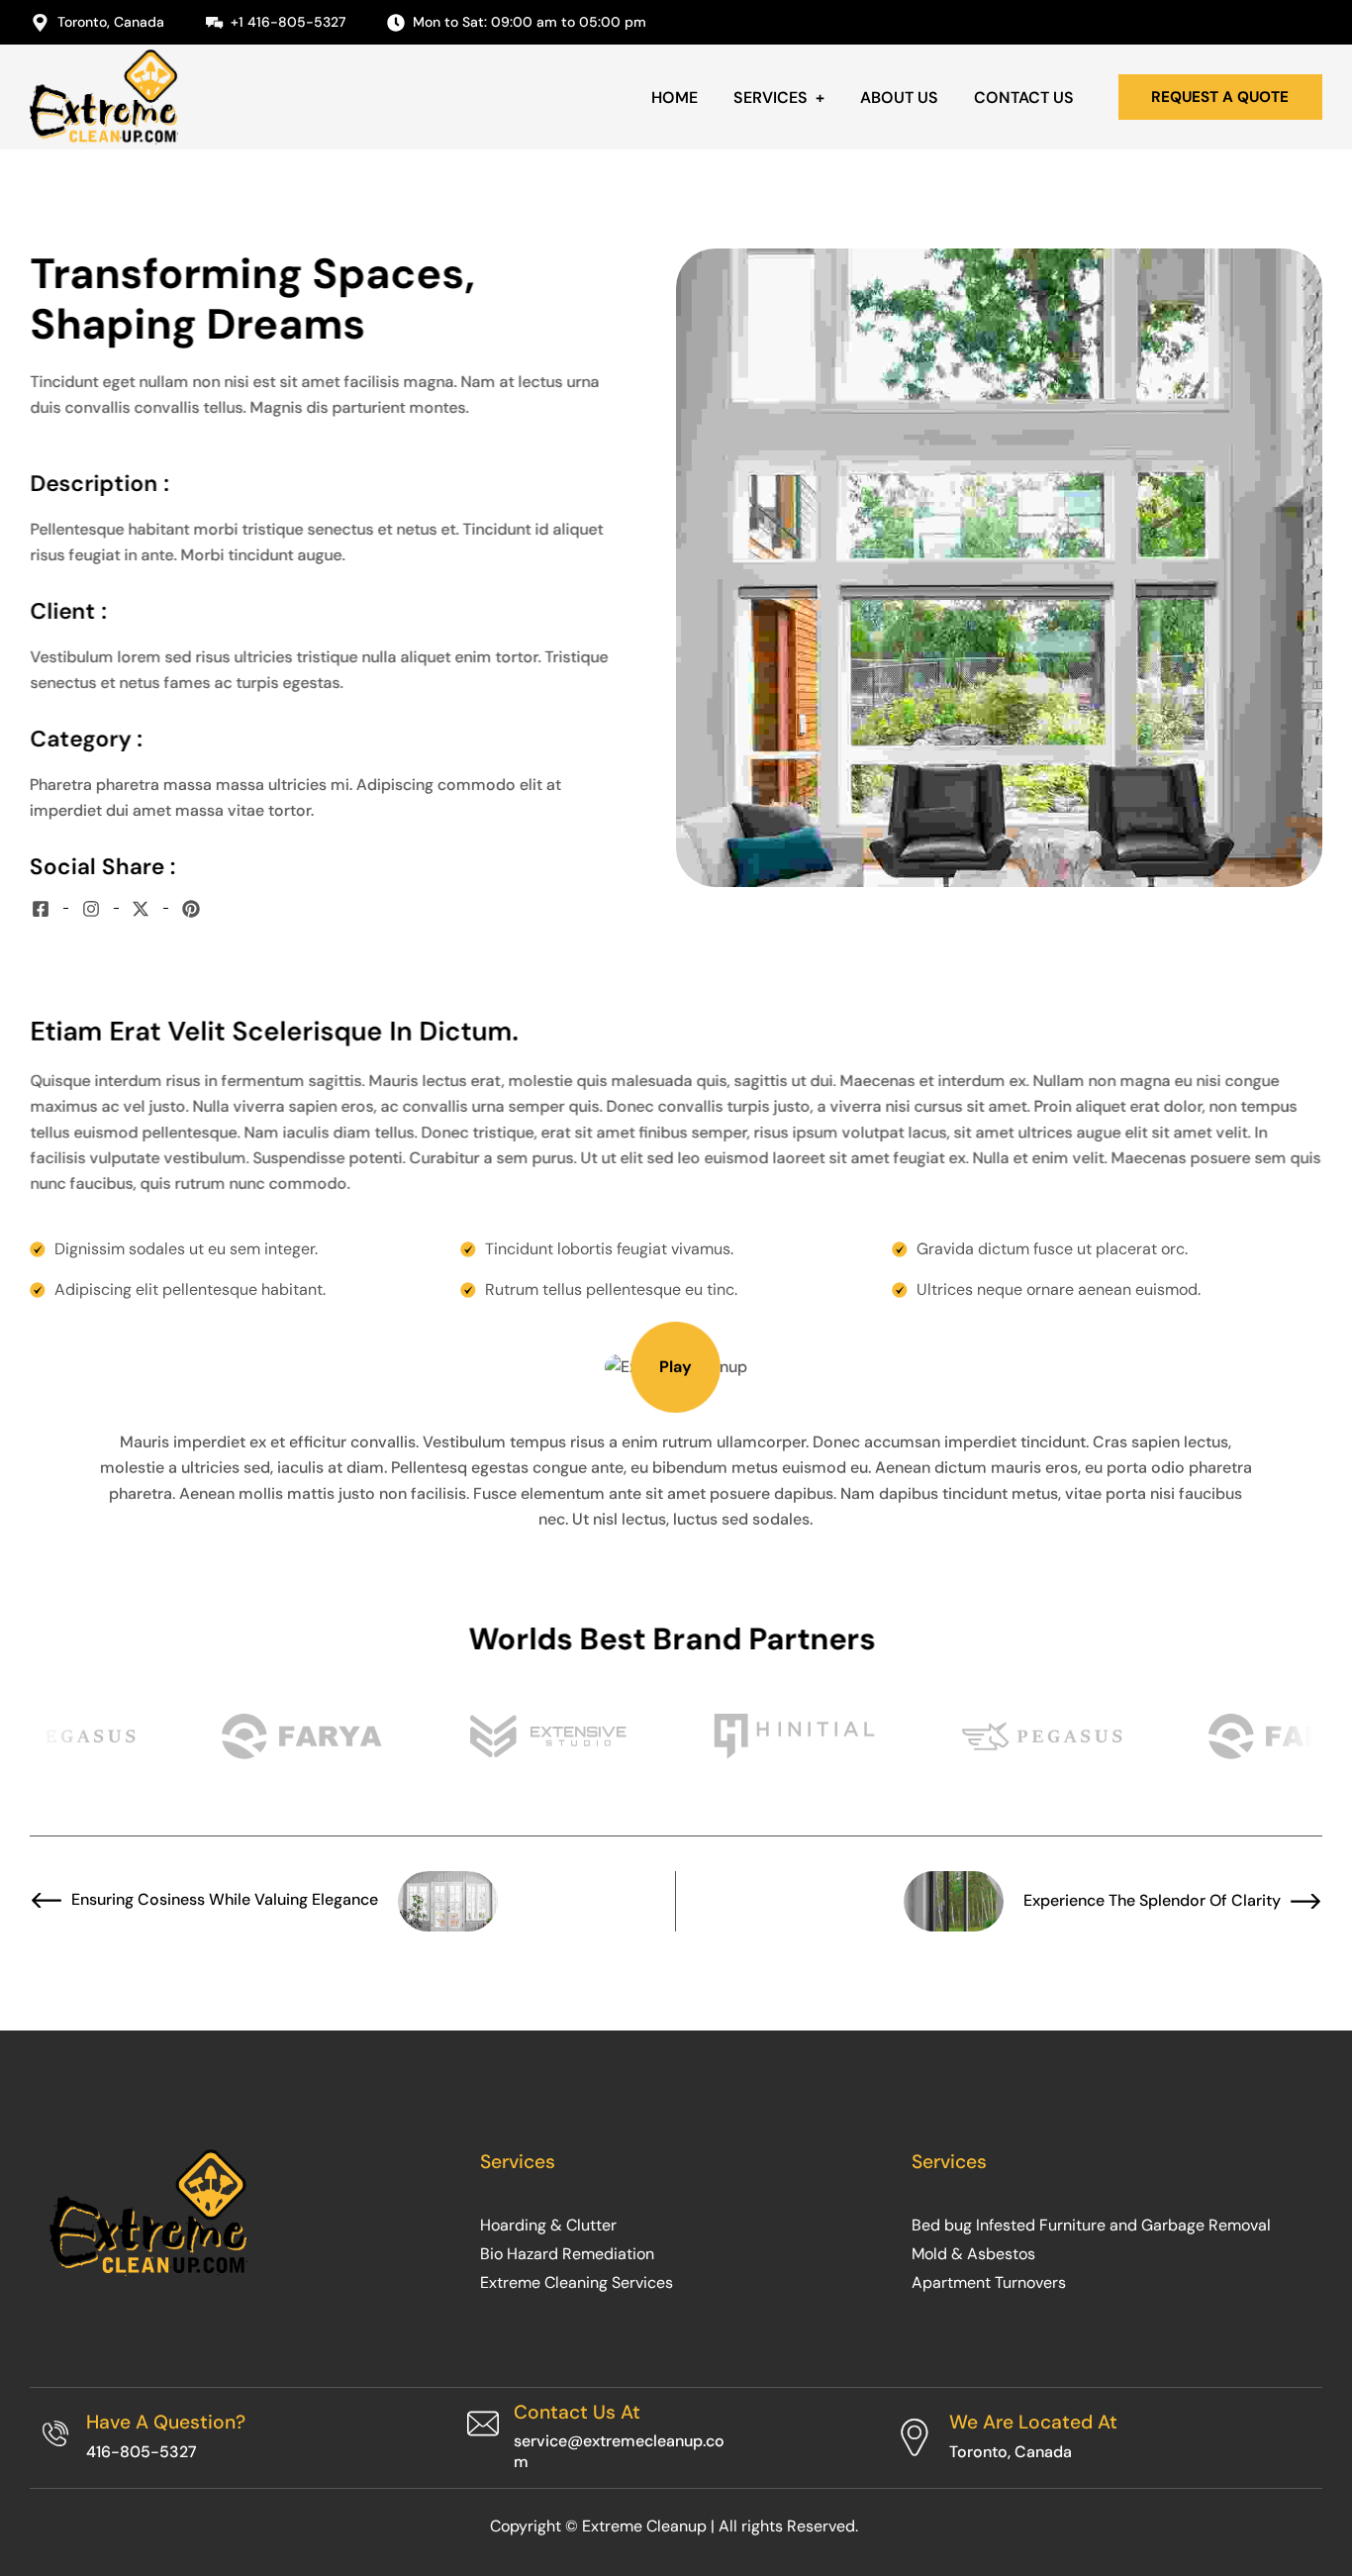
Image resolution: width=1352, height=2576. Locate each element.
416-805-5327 (142, 2452)
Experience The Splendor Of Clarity (1152, 1901)
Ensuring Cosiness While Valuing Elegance (225, 1900)
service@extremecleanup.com (619, 2451)
